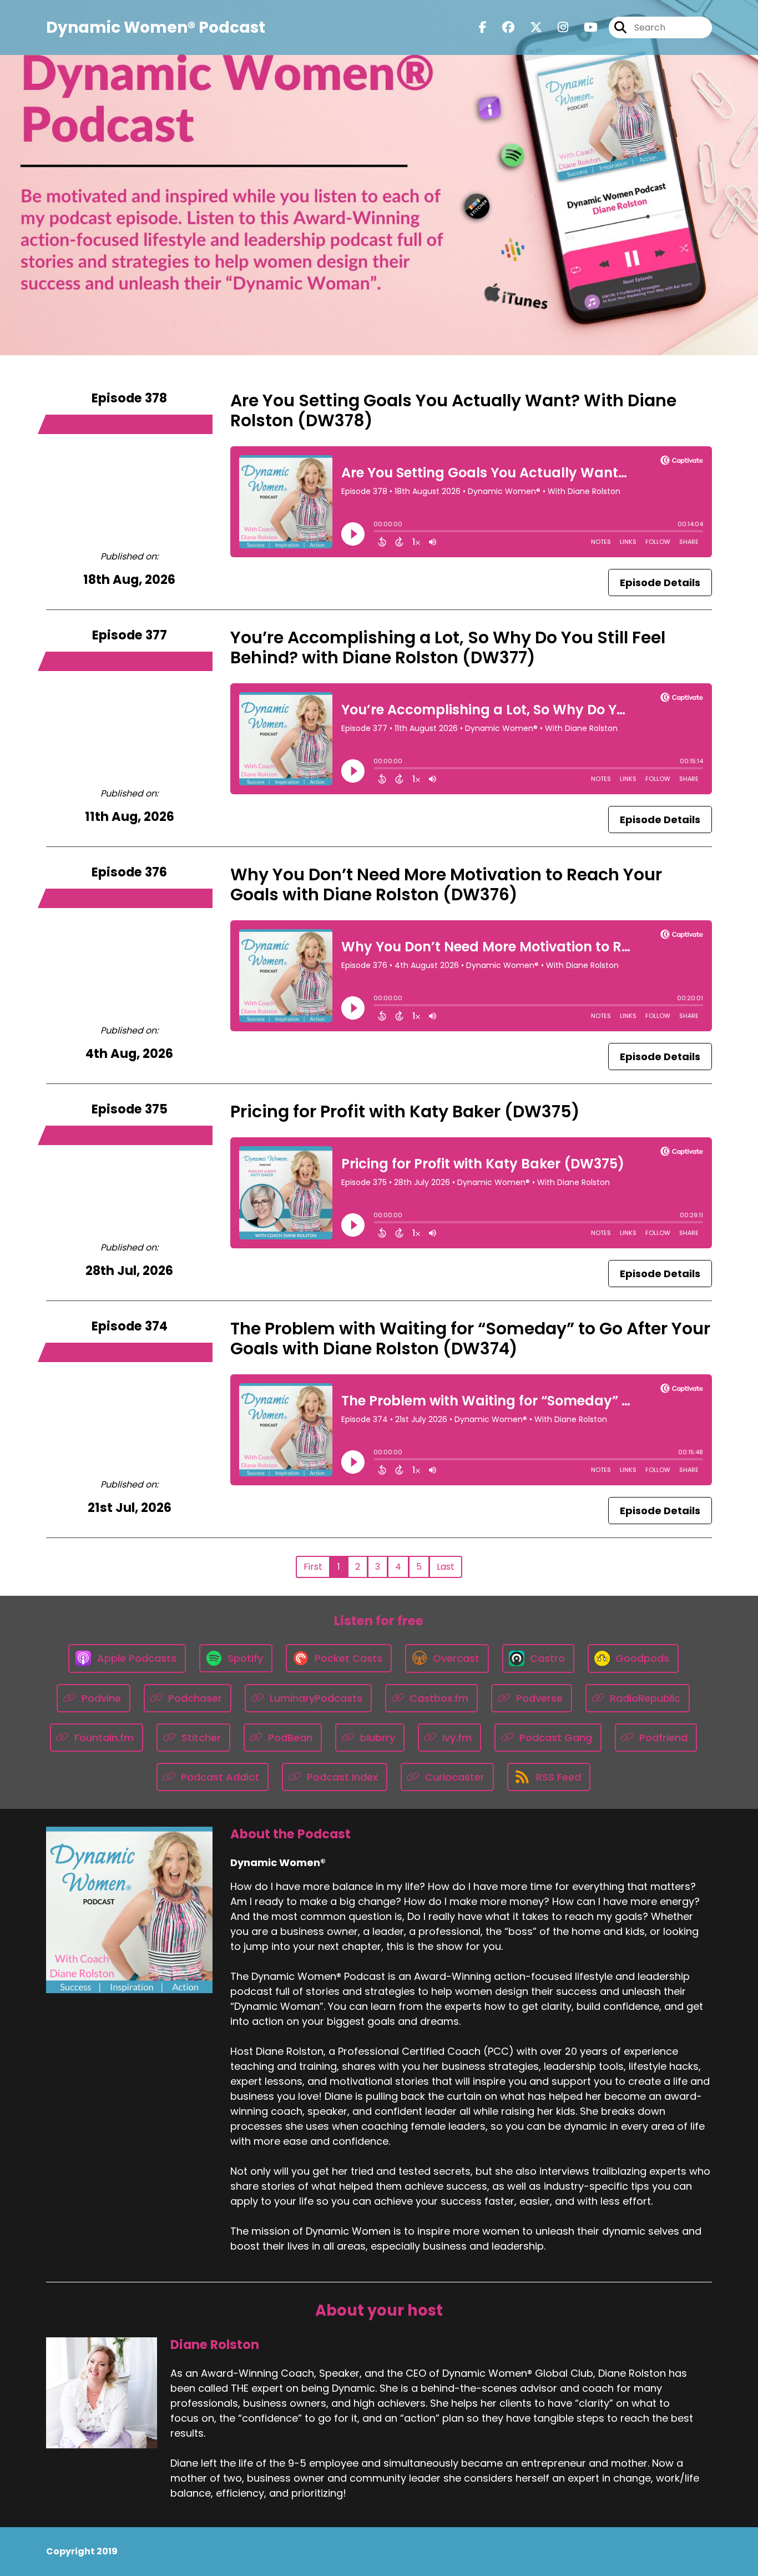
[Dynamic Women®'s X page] (529, 27)
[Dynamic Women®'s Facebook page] (483, 27)
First (313, 1567)
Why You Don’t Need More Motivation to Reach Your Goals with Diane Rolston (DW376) (446, 884)
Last (446, 1567)
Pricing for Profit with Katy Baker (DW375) (405, 1111)
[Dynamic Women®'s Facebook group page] (502, 27)
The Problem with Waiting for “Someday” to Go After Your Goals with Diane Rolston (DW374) (470, 1339)
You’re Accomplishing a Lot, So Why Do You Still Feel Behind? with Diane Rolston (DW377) (448, 647)
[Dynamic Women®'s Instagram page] (556, 27)
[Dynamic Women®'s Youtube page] (584, 27)
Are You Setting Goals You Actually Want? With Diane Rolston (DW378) (453, 410)
